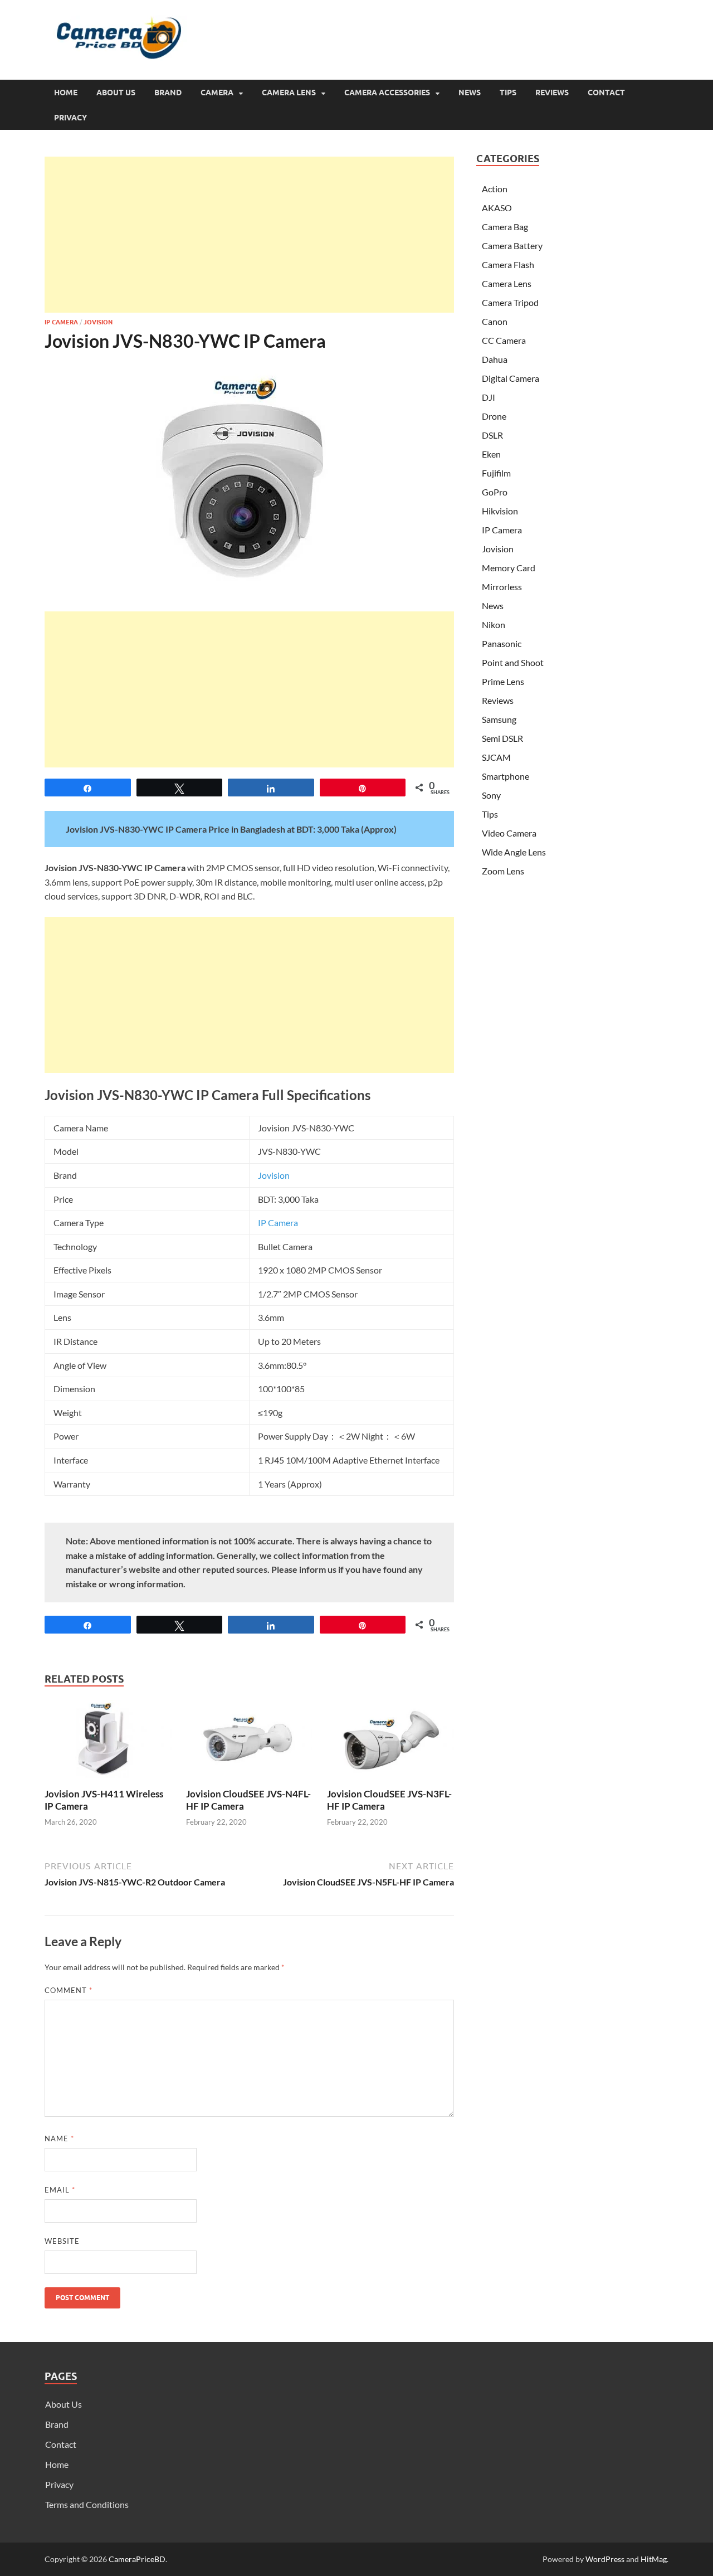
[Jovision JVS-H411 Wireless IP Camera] (108, 1743)
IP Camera (61, 322)
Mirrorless (502, 587)
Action (495, 189)
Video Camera (509, 833)
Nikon (494, 624)
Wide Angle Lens (514, 852)
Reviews (552, 93)
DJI (489, 397)
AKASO (497, 208)
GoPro (495, 492)
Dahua (495, 359)
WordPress (605, 2559)
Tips (508, 93)
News (470, 93)
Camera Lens (289, 93)
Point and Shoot (513, 662)
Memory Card (509, 568)
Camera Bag (505, 227)
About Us (116, 93)
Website (62, 2241)
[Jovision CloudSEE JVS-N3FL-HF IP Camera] (390, 1743)
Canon (495, 321)
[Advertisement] (249, 235)
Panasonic (502, 643)
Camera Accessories (387, 93)
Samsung (499, 719)
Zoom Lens (503, 871)
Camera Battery (512, 246)
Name (59, 2138)
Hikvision (500, 511)
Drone (494, 416)
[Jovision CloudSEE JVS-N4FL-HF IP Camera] (250, 1743)
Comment (69, 1990)
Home (66, 93)
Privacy (70, 118)
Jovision (98, 322)
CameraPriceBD (137, 2559)
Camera (217, 93)
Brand (168, 93)
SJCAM (496, 757)
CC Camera (504, 340)
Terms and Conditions (87, 2504)
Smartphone (506, 776)
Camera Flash (508, 264)
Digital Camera (511, 378)
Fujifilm (496, 473)
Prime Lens (503, 681)
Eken (491, 454)
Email (60, 2190)
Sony (491, 795)
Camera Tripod (510, 302)
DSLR (492, 435)
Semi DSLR (502, 738)
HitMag (654, 2559)
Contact (606, 93)
